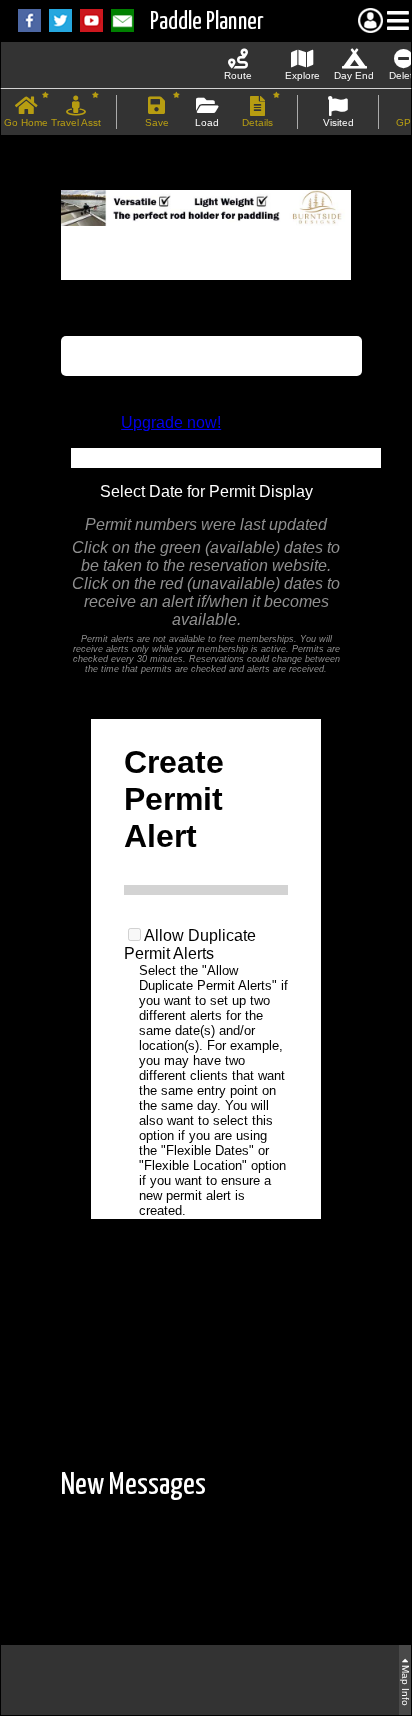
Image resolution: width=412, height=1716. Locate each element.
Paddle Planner (207, 22)
